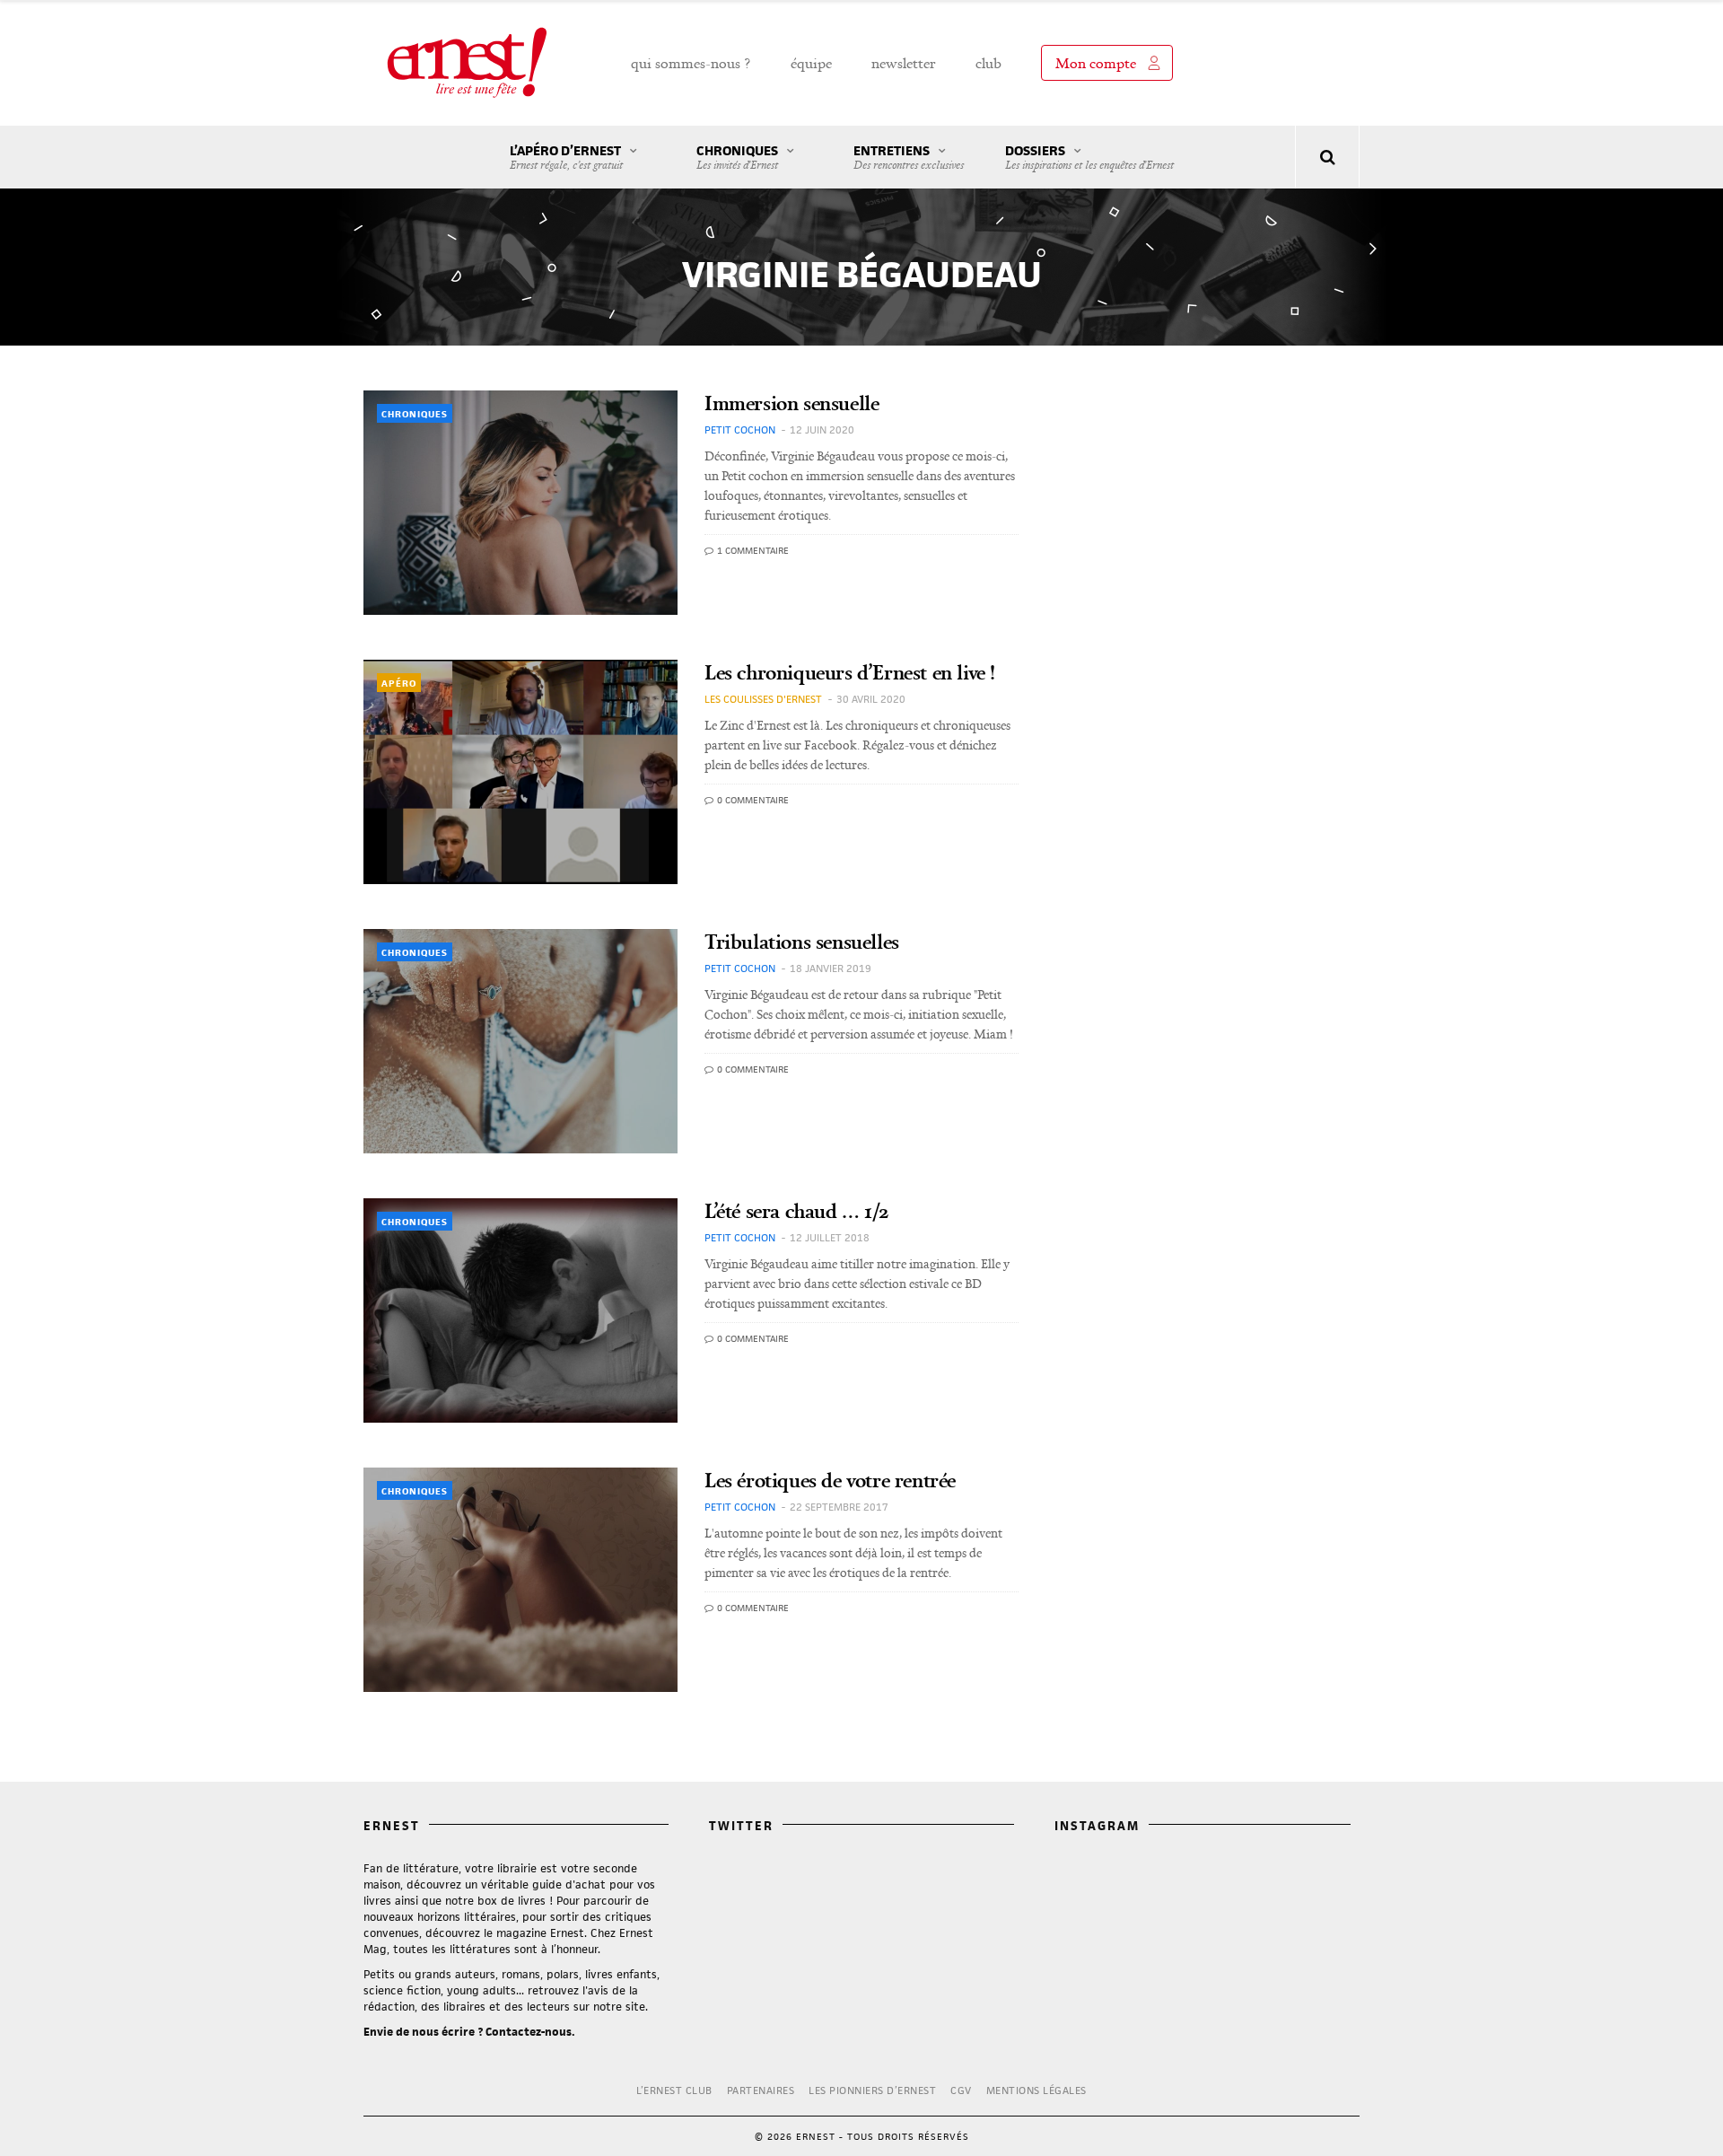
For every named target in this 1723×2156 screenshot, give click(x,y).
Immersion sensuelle (792, 403)
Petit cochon (740, 429)
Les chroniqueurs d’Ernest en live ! (850, 672)
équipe (811, 63)
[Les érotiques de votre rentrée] (520, 1580)
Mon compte (1096, 63)
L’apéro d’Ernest (566, 157)
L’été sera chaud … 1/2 (796, 1210)
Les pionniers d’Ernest (872, 2090)
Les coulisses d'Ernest (763, 699)
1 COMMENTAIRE (752, 550)
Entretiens (909, 157)
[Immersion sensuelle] (520, 503)
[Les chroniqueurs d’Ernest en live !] (520, 772)
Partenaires (761, 2090)
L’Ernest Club (674, 2090)
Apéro (399, 683)
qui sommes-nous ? (691, 63)
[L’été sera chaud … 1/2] (520, 1310)
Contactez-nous (529, 2032)
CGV (961, 2090)
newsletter (904, 63)
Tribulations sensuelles (802, 941)
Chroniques (737, 157)
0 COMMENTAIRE (752, 800)
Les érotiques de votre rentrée (830, 1480)
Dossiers (1089, 157)
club (988, 63)
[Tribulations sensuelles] (520, 1041)
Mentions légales (1036, 2090)
